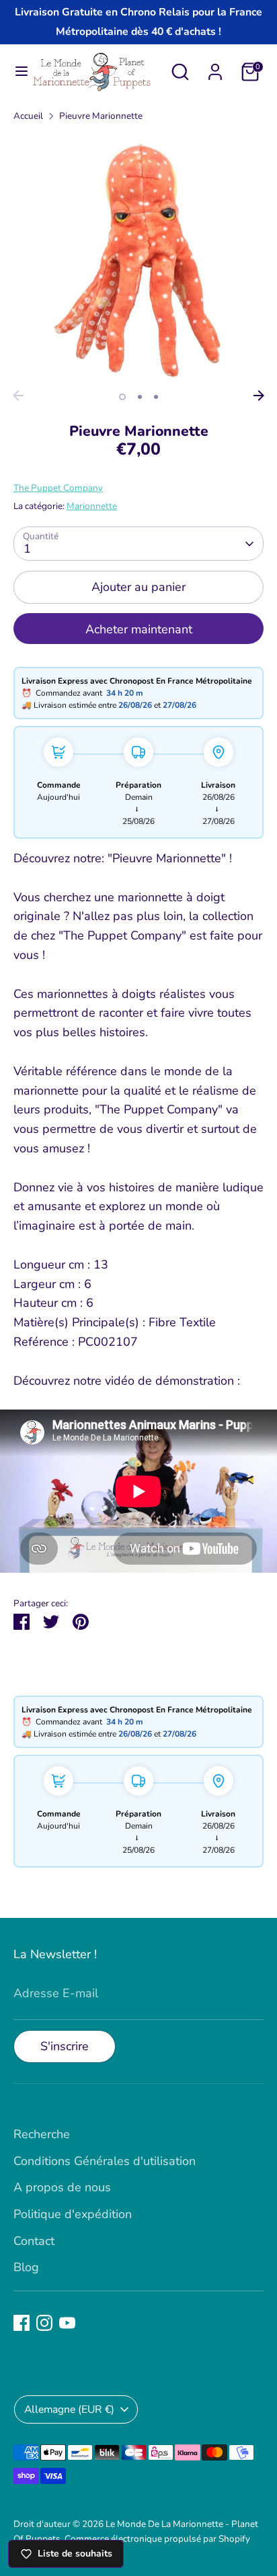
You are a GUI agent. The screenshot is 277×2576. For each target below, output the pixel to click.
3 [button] (156, 397)
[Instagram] (44, 2323)
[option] (138, 259)
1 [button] (122, 397)
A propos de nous (62, 2187)
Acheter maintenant (139, 629)
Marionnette (92, 506)
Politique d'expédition (73, 2214)
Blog (26, 2267)
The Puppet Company (58, 488)
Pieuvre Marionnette (101, 116)
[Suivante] (259, 396)
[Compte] (215, 68)
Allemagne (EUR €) (69, 2409)
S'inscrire (65, 2046)
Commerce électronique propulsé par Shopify (157, 2539)
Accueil (28, 116)
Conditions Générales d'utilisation (105, 2161)
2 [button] (140, 397)
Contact (34, 2241)
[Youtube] (67, 2323)
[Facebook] (22, 2323)
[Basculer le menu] (16, 72)
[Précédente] (18, 396)
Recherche (42, 2134)
